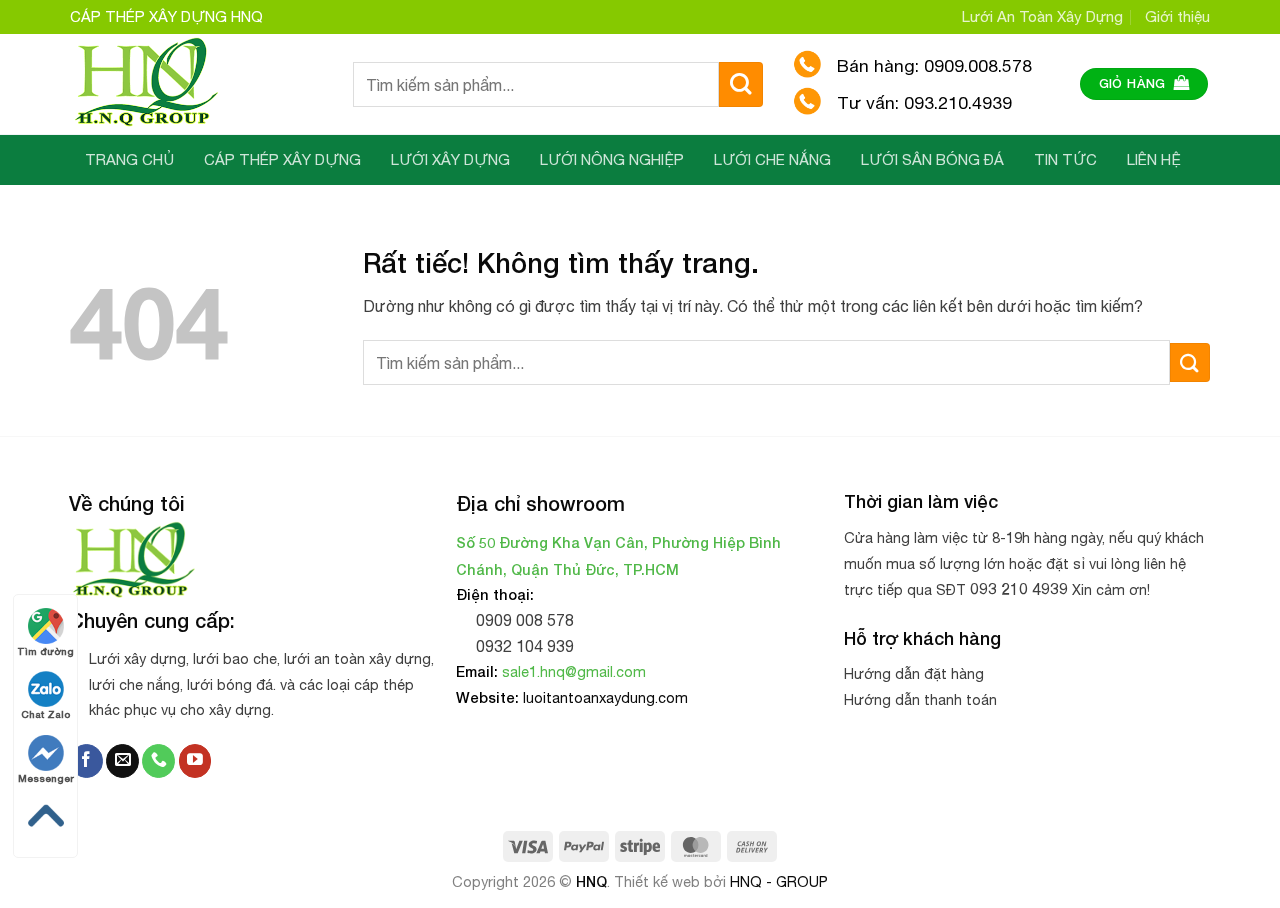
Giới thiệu (1177, 16)
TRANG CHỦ (129, 159)
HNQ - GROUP (779, 881)
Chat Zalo (45, 714)
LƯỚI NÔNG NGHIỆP (612, 159)
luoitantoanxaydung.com (605, 697)
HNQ (591, 881)
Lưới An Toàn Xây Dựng (1042, 16)
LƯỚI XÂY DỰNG (450, 159)
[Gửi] (741, 84)
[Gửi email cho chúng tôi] (122, 761)
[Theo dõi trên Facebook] (86, 761)
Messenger (46, 778)
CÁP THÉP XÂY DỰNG (282, 159)
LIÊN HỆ (1154, 159)
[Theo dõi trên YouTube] (195, 761)
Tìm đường (45, 651)
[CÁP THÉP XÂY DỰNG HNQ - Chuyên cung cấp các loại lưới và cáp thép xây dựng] (196, 84)
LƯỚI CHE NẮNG (772, 159)
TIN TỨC (1065, 159)
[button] (1144, 84)
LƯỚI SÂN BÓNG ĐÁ (932, 159)
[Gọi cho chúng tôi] (158, 761)
